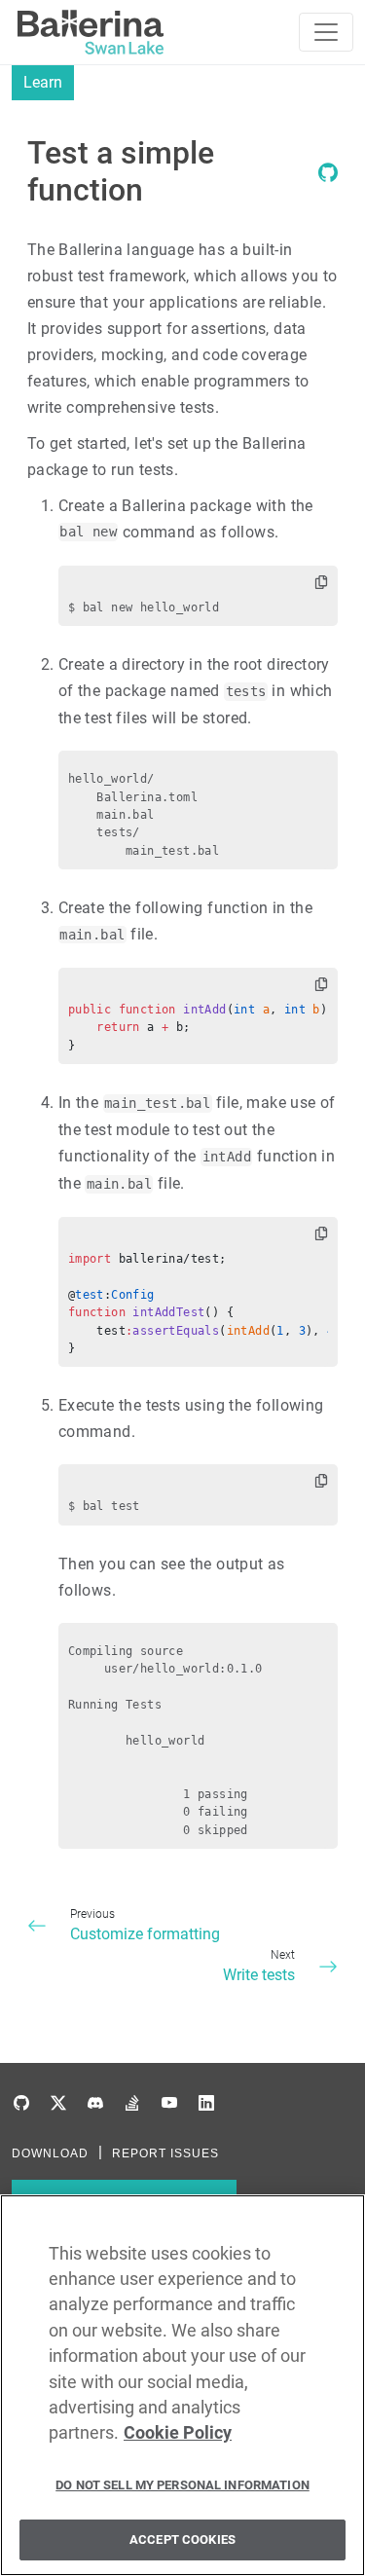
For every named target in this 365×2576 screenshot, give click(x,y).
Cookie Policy (178, 2433)
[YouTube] (169, 2103)
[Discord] (95, 2103)
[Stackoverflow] (132, 2103)
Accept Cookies (182, 2539)
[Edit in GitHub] (328, 177)
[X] (58, 2103)
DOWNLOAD (50, 2153)
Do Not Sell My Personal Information (182, 2485)
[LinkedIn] (206, 2103)
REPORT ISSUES (165, 2153)
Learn (43, 82)
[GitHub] (21, 2103)
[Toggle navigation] (326, 32)
